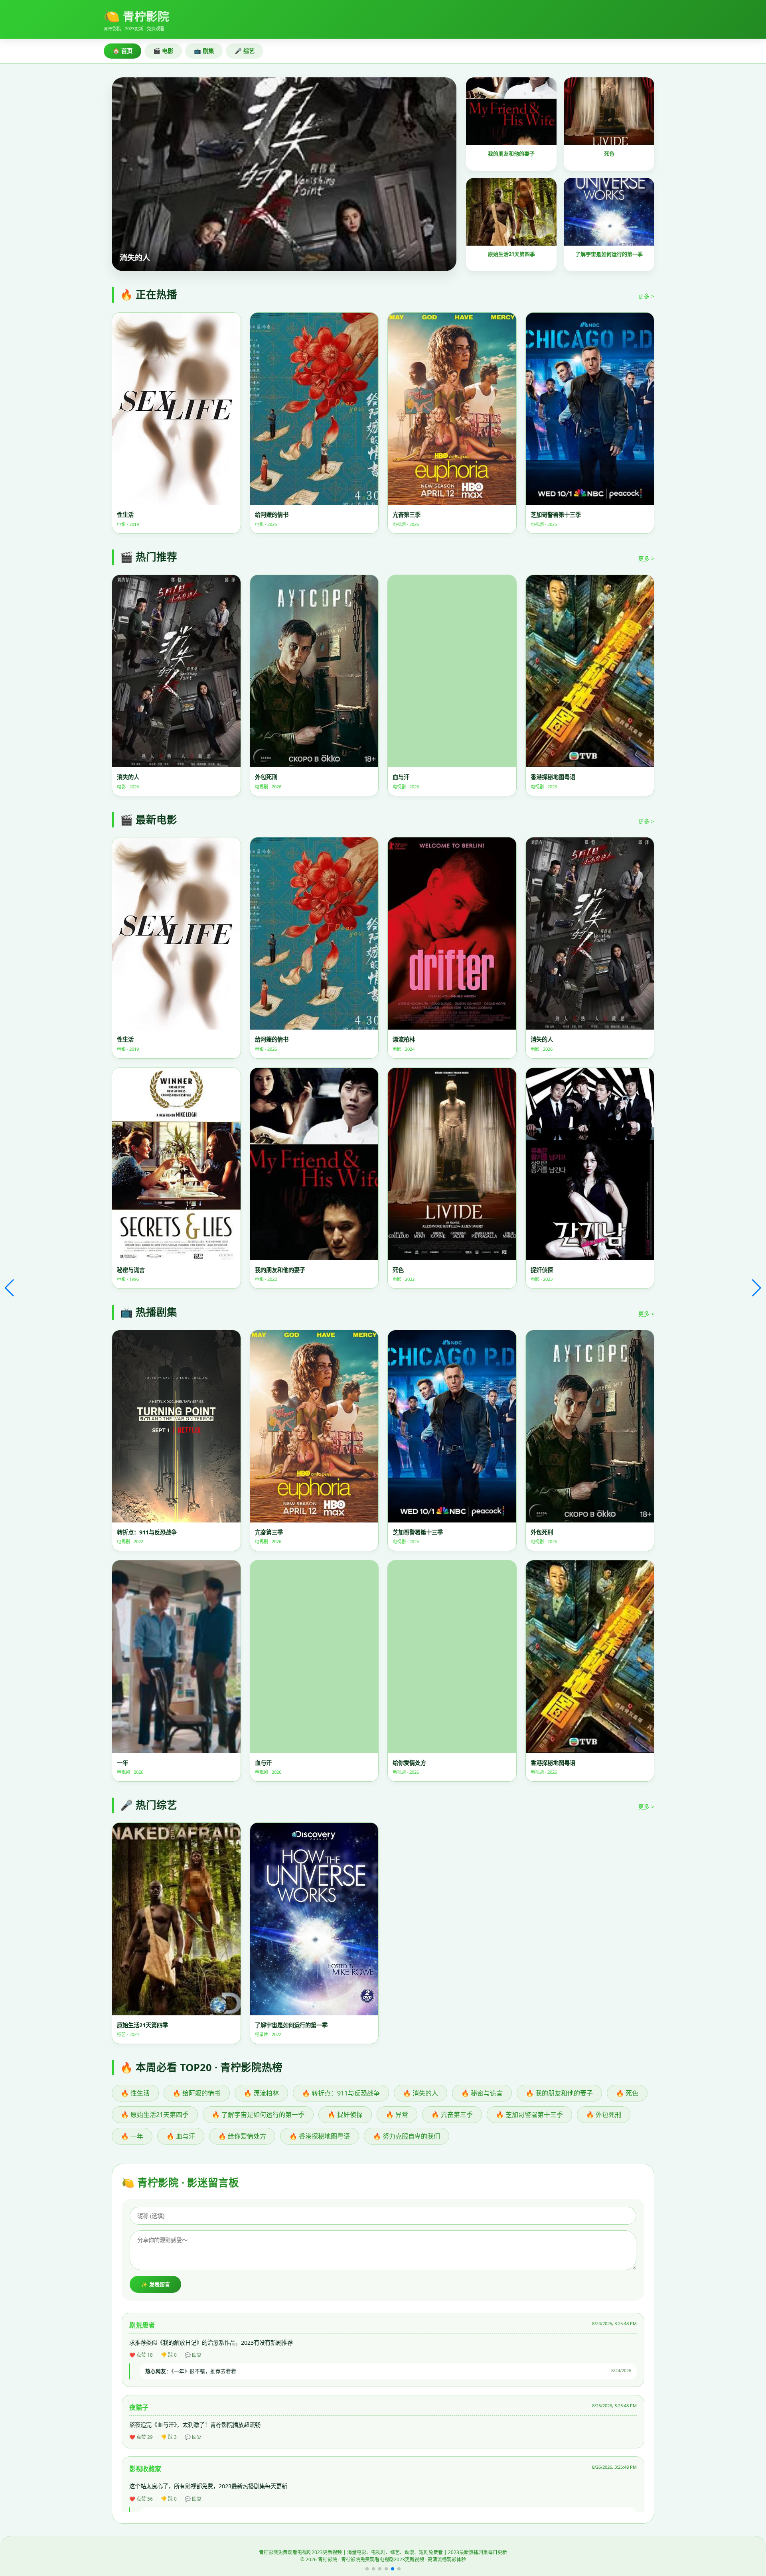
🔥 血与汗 (181, 2136)
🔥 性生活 (135, 2093)
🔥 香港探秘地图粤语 (320, 2136)
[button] (367, 2569)
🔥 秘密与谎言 (482, 2093)
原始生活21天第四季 (511, 254)
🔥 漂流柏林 (261, 2093)
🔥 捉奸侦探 (345, 2115)
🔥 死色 (627, 2093)
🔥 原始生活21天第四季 (155, 2115)
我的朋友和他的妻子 (511, 154)
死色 (609, 154)
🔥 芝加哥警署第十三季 (529, 2115)
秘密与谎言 (139, 257)
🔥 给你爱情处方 (242, 2136)
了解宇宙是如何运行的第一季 (609, 254)
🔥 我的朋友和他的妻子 (559, 2093)
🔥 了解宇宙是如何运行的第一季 (258, 2115)
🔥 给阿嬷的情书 (197, 2093)
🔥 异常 (397, 2115)
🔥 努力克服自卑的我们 (407, 2136)
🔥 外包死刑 (604, 2115)
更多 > (646, 296)
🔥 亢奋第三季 (452, 2115)
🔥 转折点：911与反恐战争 (341, 2093)
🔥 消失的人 (421, 2093)
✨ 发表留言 (155, 2285)
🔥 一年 (132, 2136)
